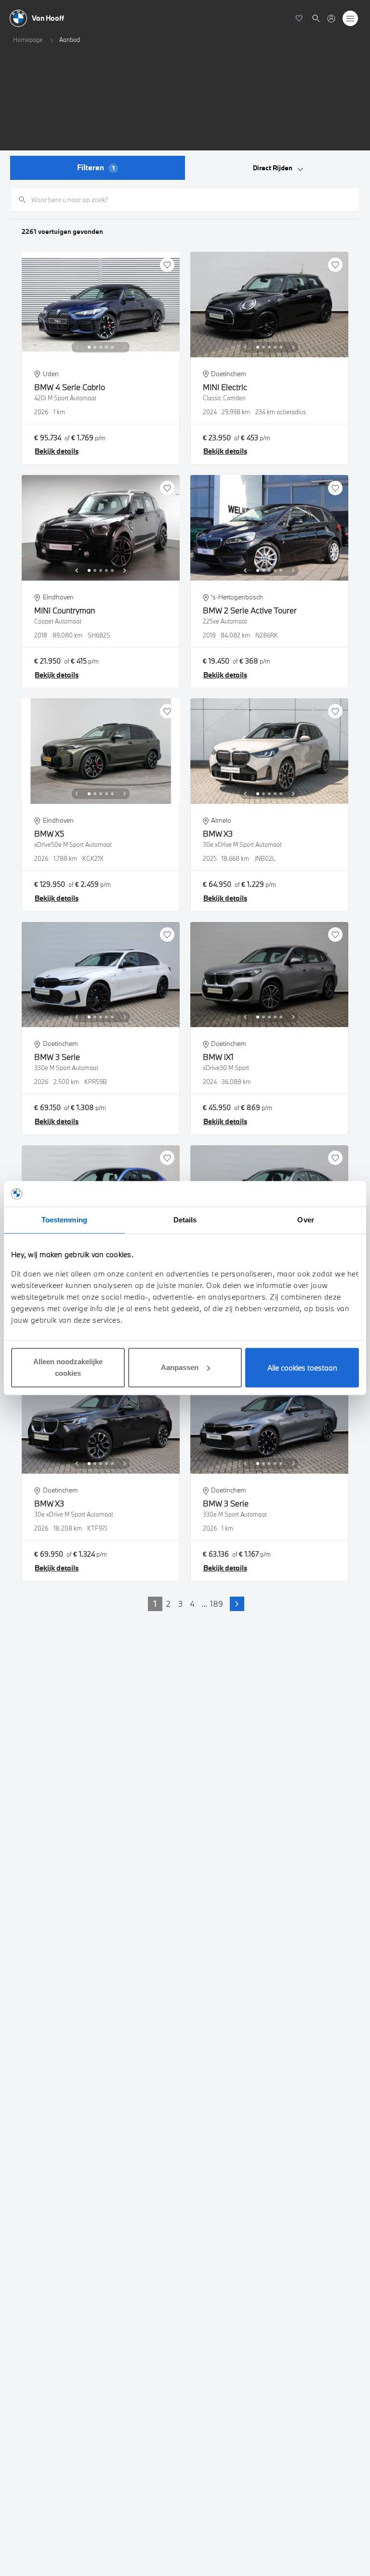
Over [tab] (305, 1220)
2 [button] (168, 1604)
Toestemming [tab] (64, 1220)
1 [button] (155, 1604)
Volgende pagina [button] (237, 1604)
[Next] (125, 347)
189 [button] (217, 1604)
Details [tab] (185, 1220)
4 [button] (192, 1604)
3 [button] (180, 1604)
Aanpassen (180, 1367)
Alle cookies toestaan (302, 1368)
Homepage (28, 40)
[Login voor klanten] (331, 19)
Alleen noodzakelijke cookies (68, 1367)
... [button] (204, 1604)
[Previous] (77, 347)
